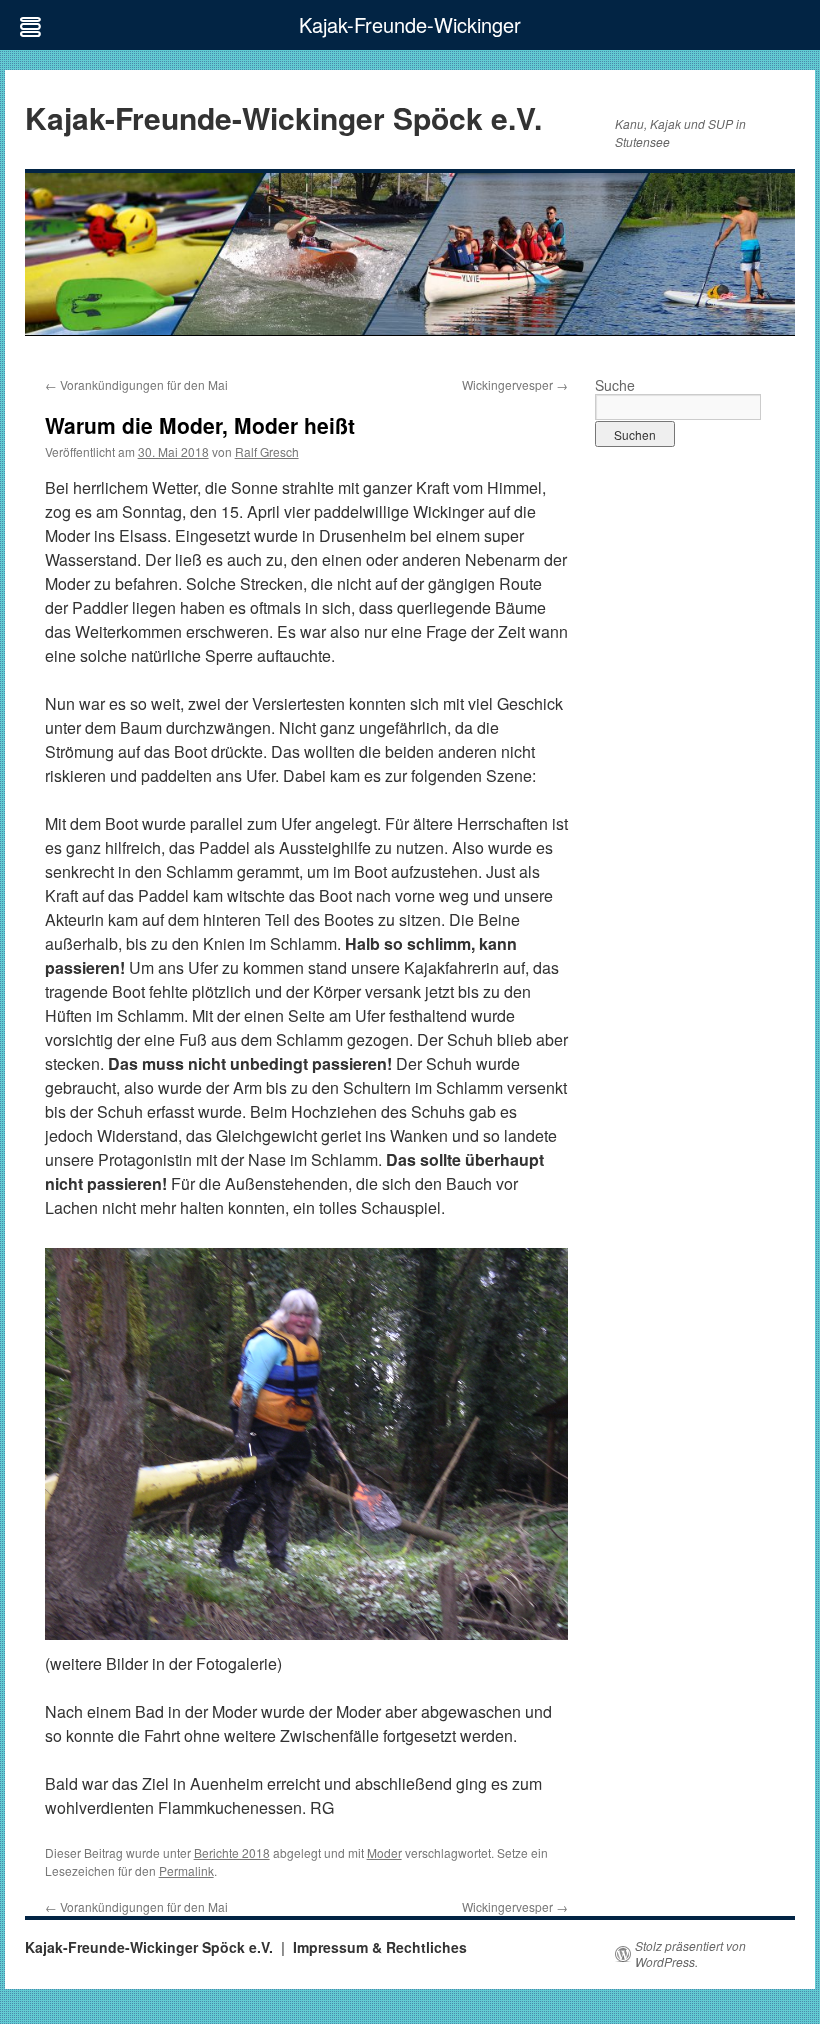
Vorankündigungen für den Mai (136, 384)
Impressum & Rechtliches (380, 1947)
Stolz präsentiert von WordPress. (690, 1954)
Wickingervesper (515, 384)
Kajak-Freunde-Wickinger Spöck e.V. (283, 117)
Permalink (186, 1870)
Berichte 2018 (232, 1852)
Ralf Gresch (267, 451)
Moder (384, 1852)
